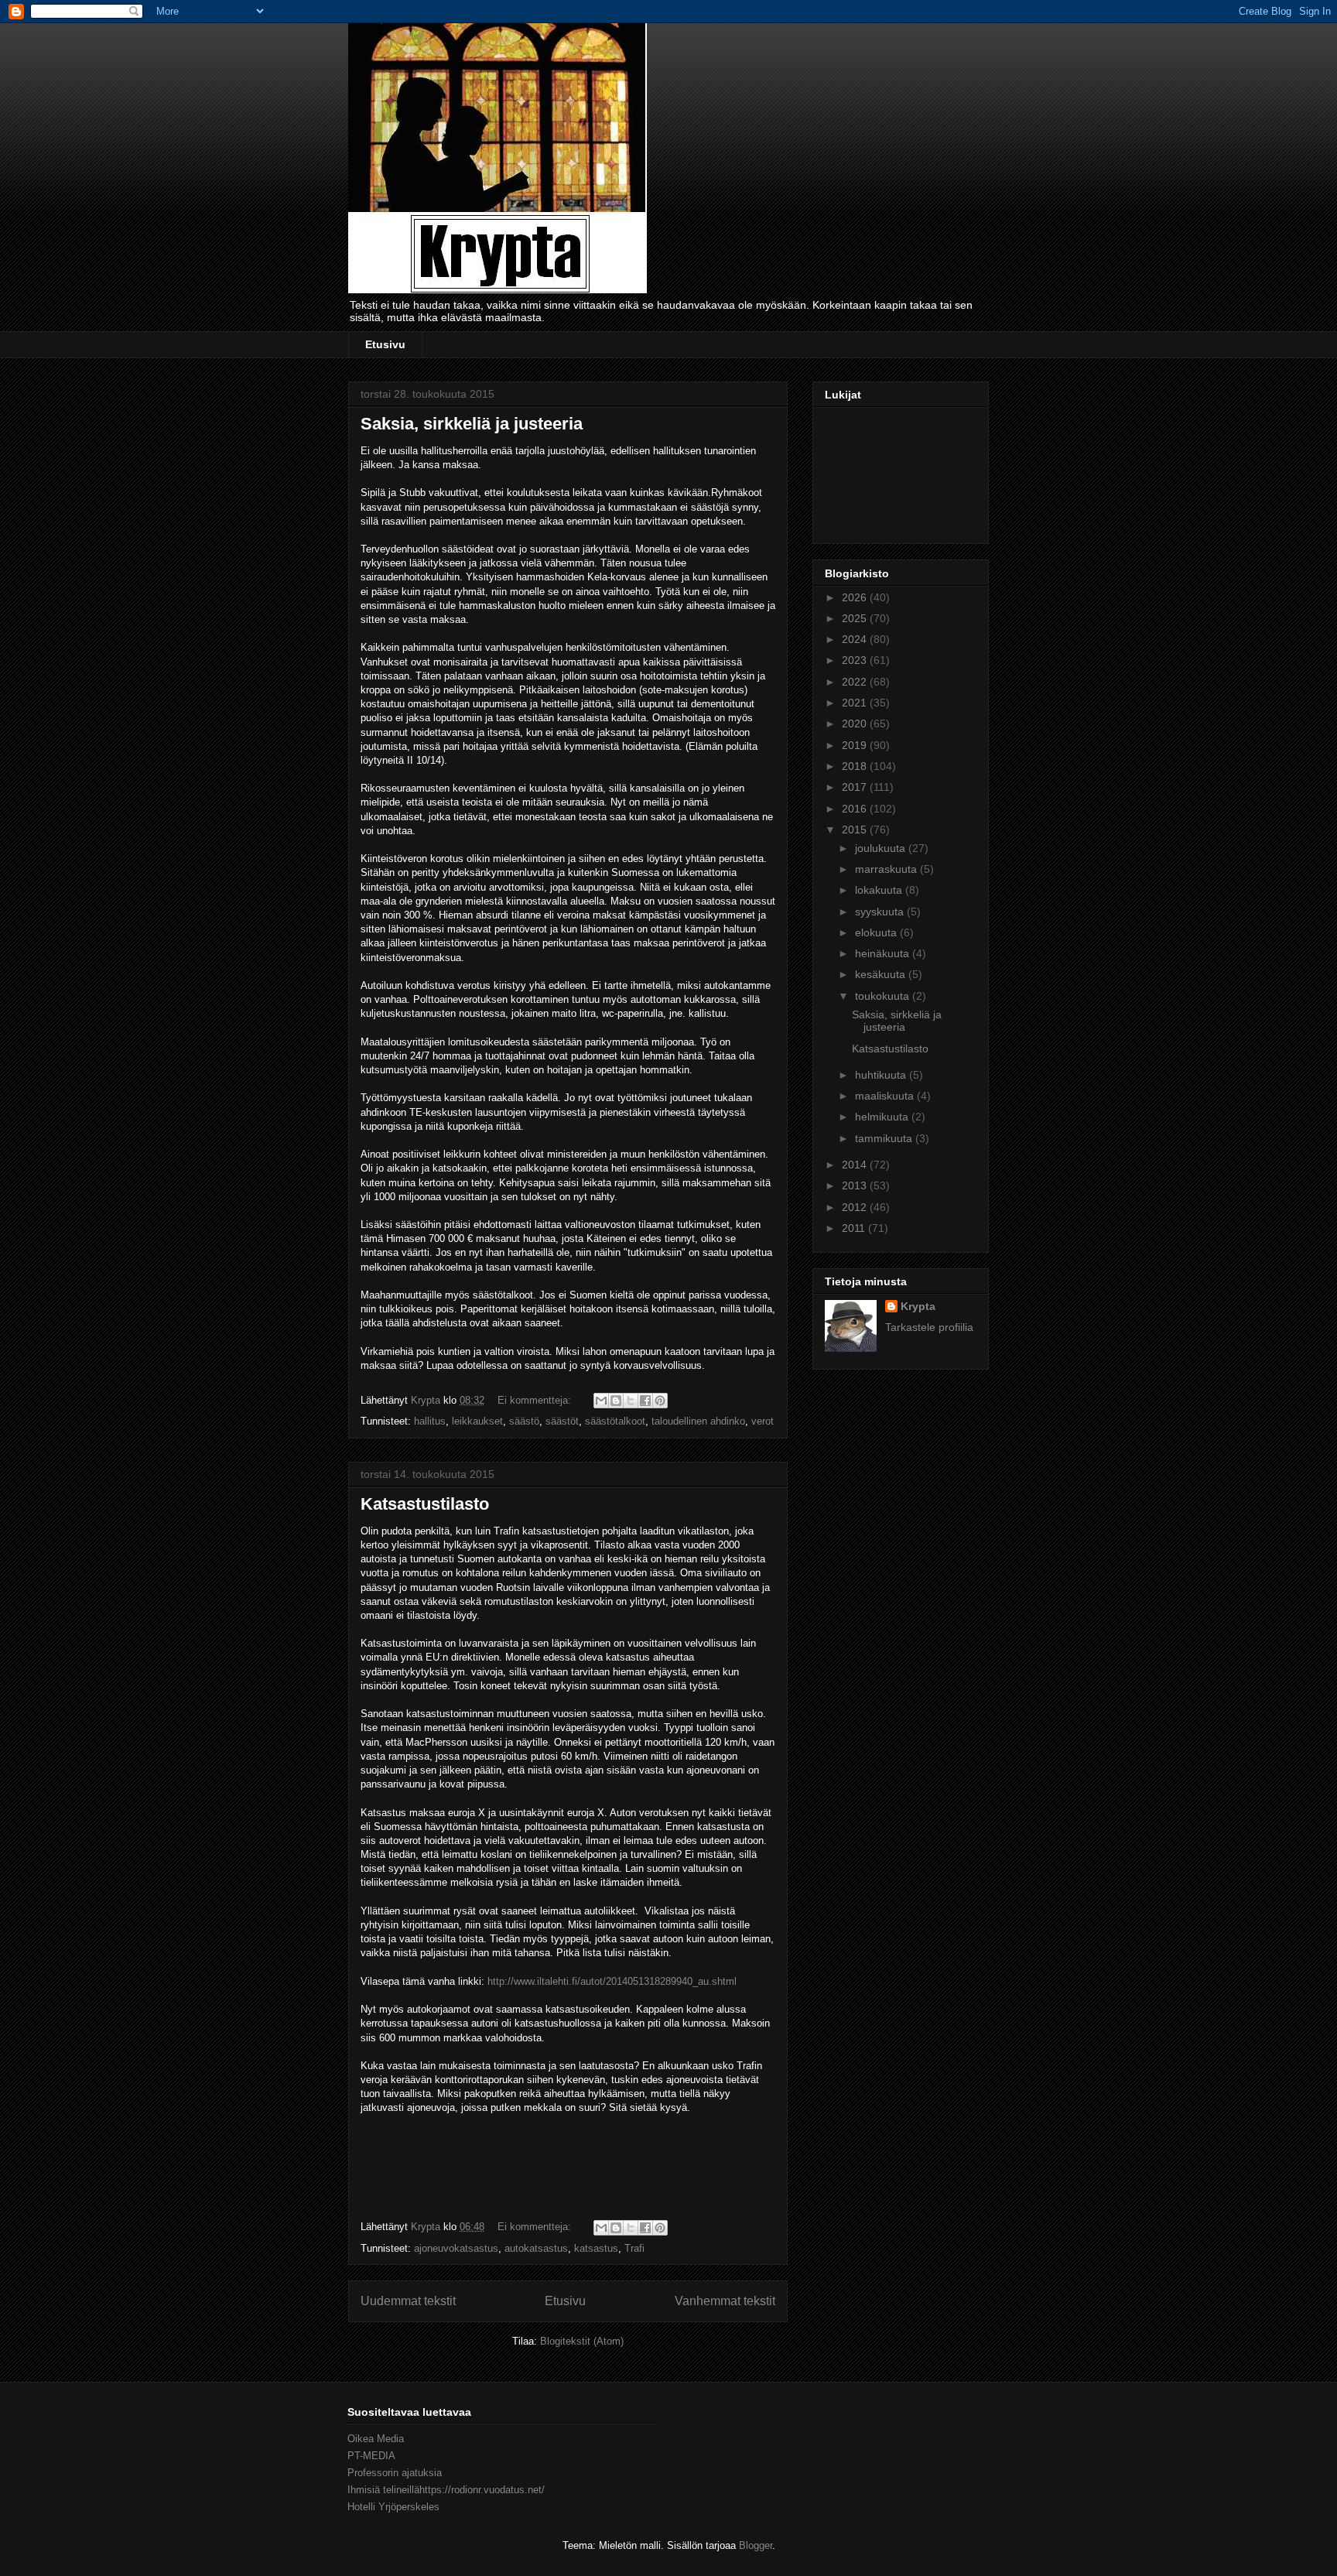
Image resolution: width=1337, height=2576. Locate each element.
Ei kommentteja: (536, 1400)
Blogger (756, 2545)
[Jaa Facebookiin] (645, 1401)
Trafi (634, 2248)
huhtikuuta (882, 1075)
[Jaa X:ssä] (631, 1401)
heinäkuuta (884, 953)
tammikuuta (885, 1138)
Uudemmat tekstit (408, 2301)
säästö (524, 1421)
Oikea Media (376, 2439)
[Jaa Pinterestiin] (660, 1401)
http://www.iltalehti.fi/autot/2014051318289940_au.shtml (612, 1981)
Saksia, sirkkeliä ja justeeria (472, 424)
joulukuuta (882, 848)
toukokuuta (884, 996)
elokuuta (877, 932)
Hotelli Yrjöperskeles (393, 2507)
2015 (856, 830)
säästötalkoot (615, 1421)
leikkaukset (477, 1421)
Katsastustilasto (425, 1504)
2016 (856, 809)
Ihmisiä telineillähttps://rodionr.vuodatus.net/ (446, 2490)
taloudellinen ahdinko (698, 1421)
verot (763, 1421)
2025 (856, 618)
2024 (856, 639)
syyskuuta (881, 912)
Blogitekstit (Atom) (582, 2341)
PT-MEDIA (371, 2456)
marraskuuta (887, 869)
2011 (855, 1228)
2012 (856, 1207)
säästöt (562, 1421)
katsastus (596, 2248)
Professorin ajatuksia (395, 2473)
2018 (856, 766)
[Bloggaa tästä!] (616, 1401)
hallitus (430, 1421)
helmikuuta (883, 1117)
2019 (856, 745)
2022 (856, 682)
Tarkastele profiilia (929, 1327)
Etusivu (385, 344)
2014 (856, 1165)
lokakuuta (880, 890)
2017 (856, 787)
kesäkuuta (882, 974)
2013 (856, 1185)
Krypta (918, 1306)
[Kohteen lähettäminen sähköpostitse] (601, 1401)
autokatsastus (536, 2248)
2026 (856, 597)
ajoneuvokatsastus (456, 2248)
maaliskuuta (886, 1096)
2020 (856, 724)
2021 (856, 703)
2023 (856, 660)
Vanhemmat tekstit (725, 2301)
